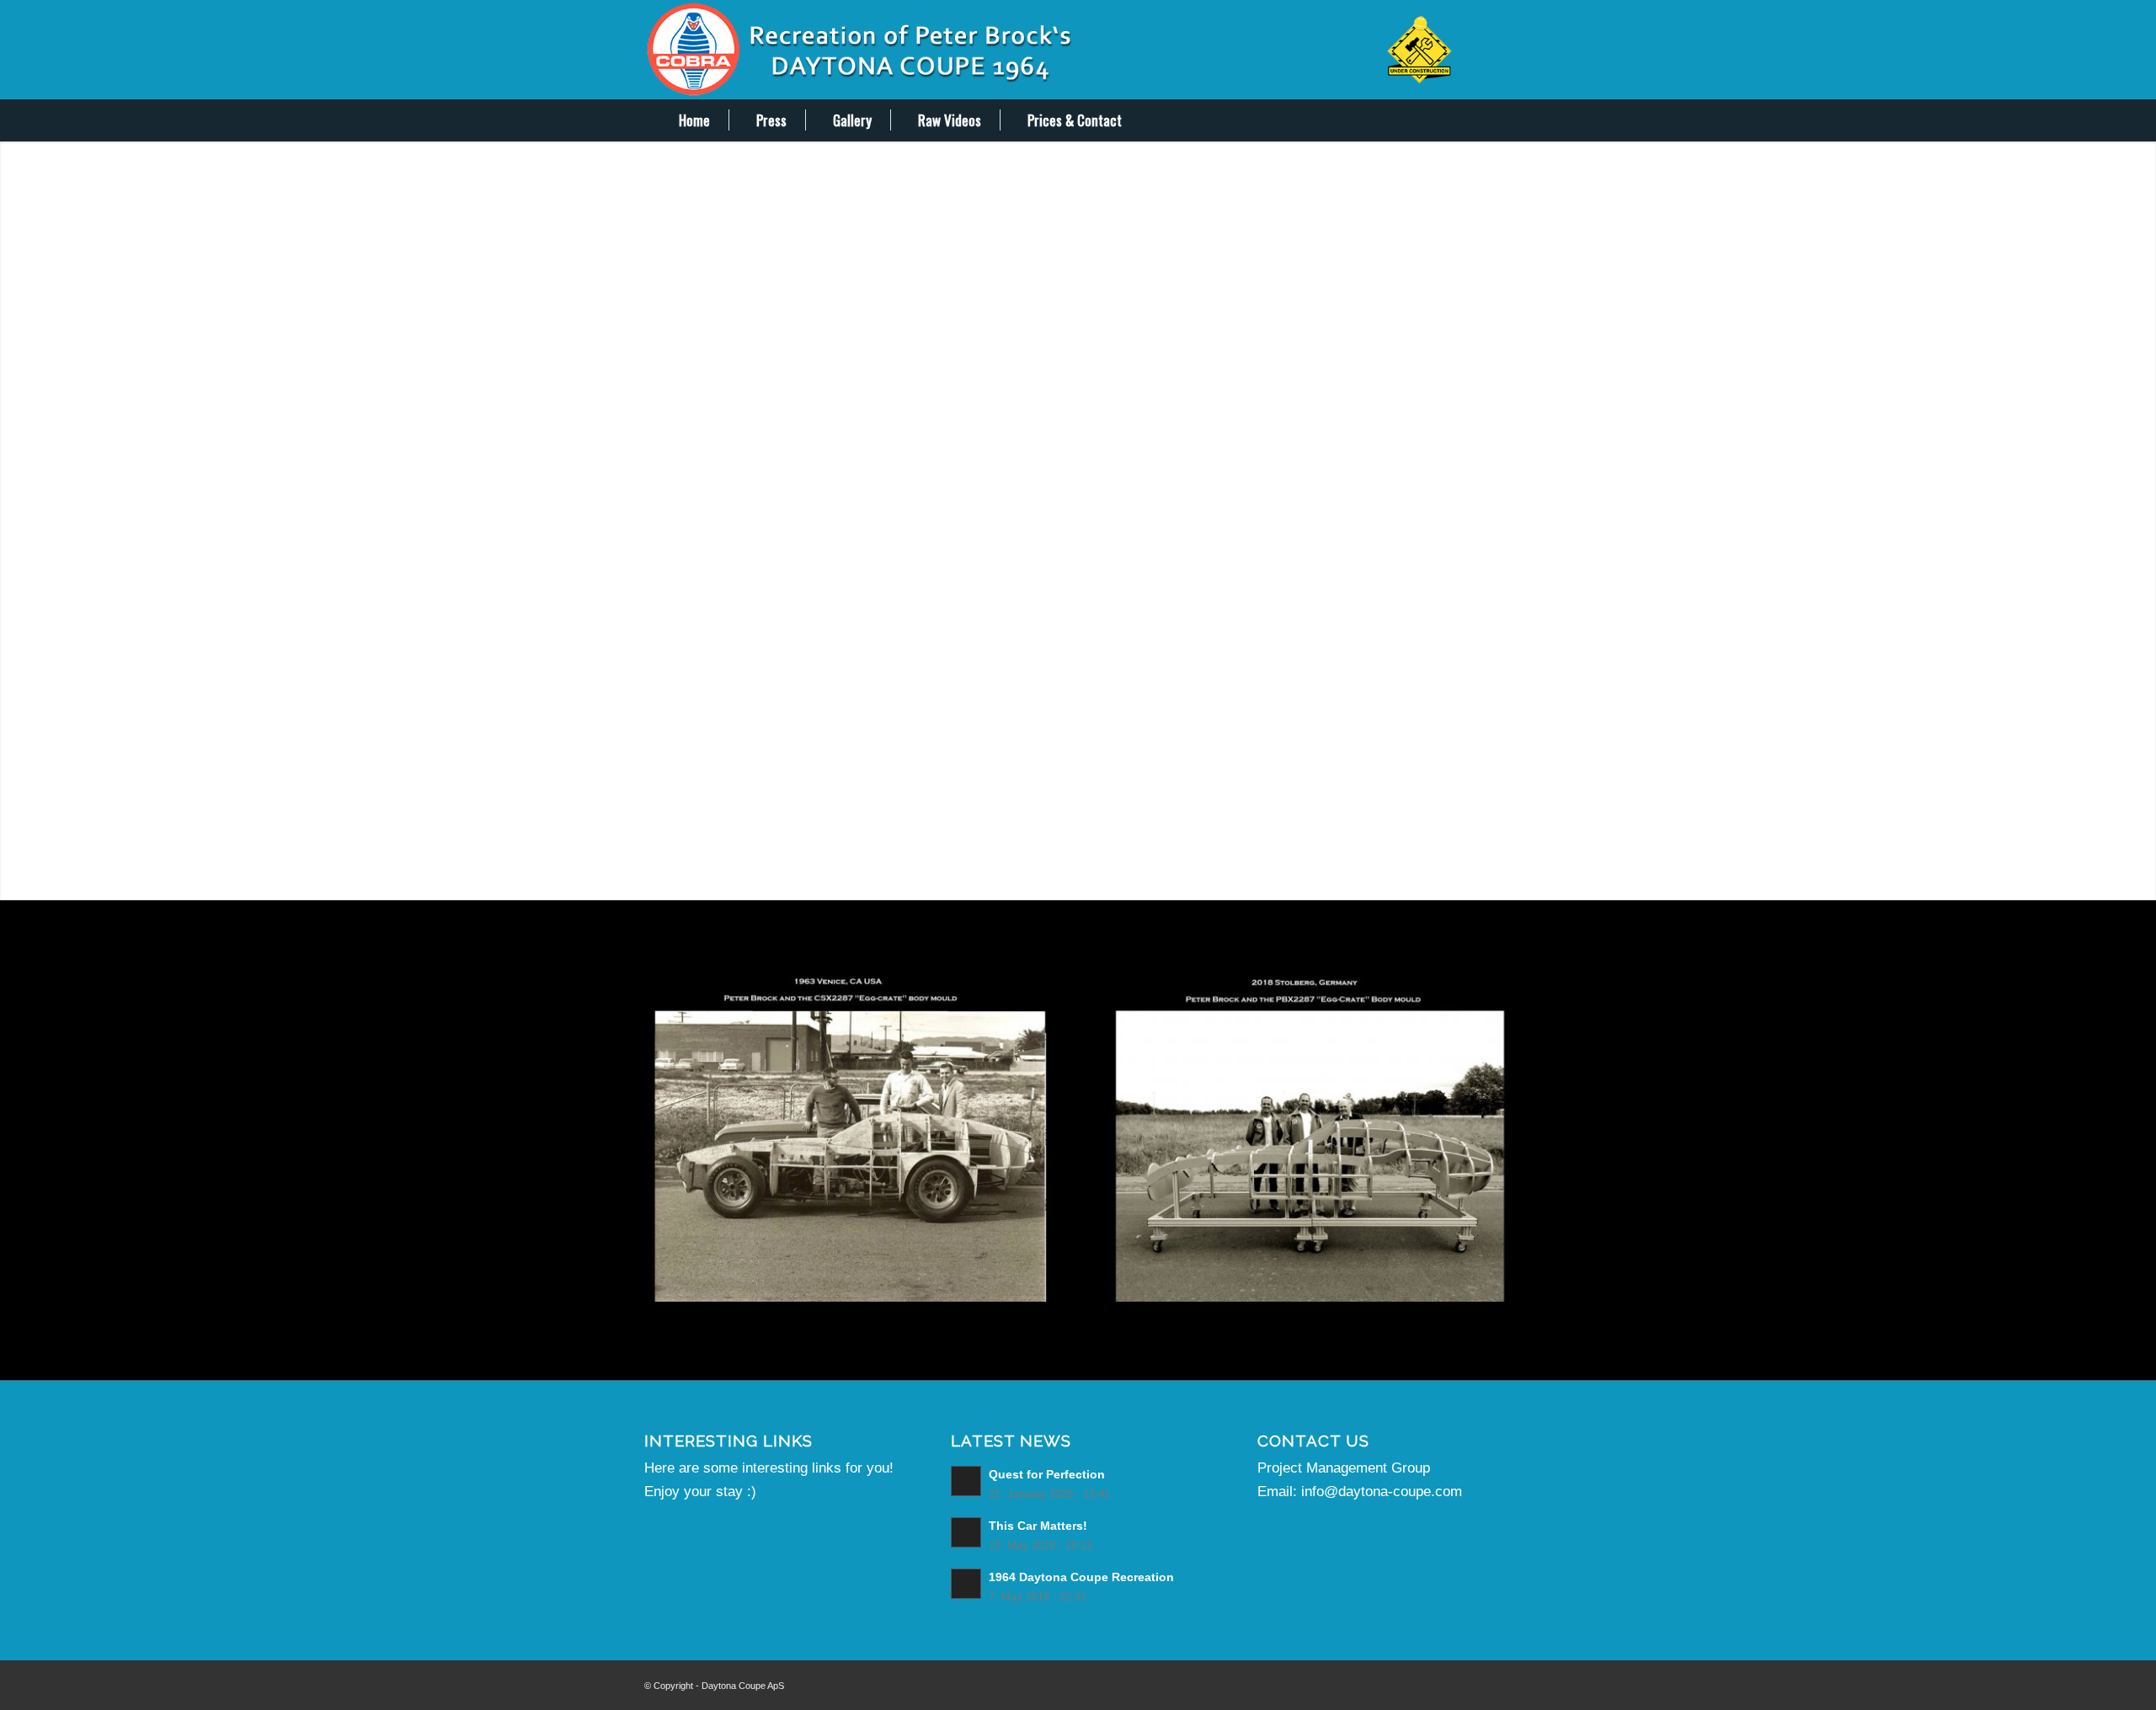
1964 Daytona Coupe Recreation (1081, 1577)
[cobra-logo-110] (1078, 50)
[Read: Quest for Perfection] (966, 1481)
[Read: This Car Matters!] (966, 1532)
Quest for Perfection (1047, 1474)
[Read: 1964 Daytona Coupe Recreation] (966, 1584)
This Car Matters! (1038, 1526)
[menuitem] (683, 120)
